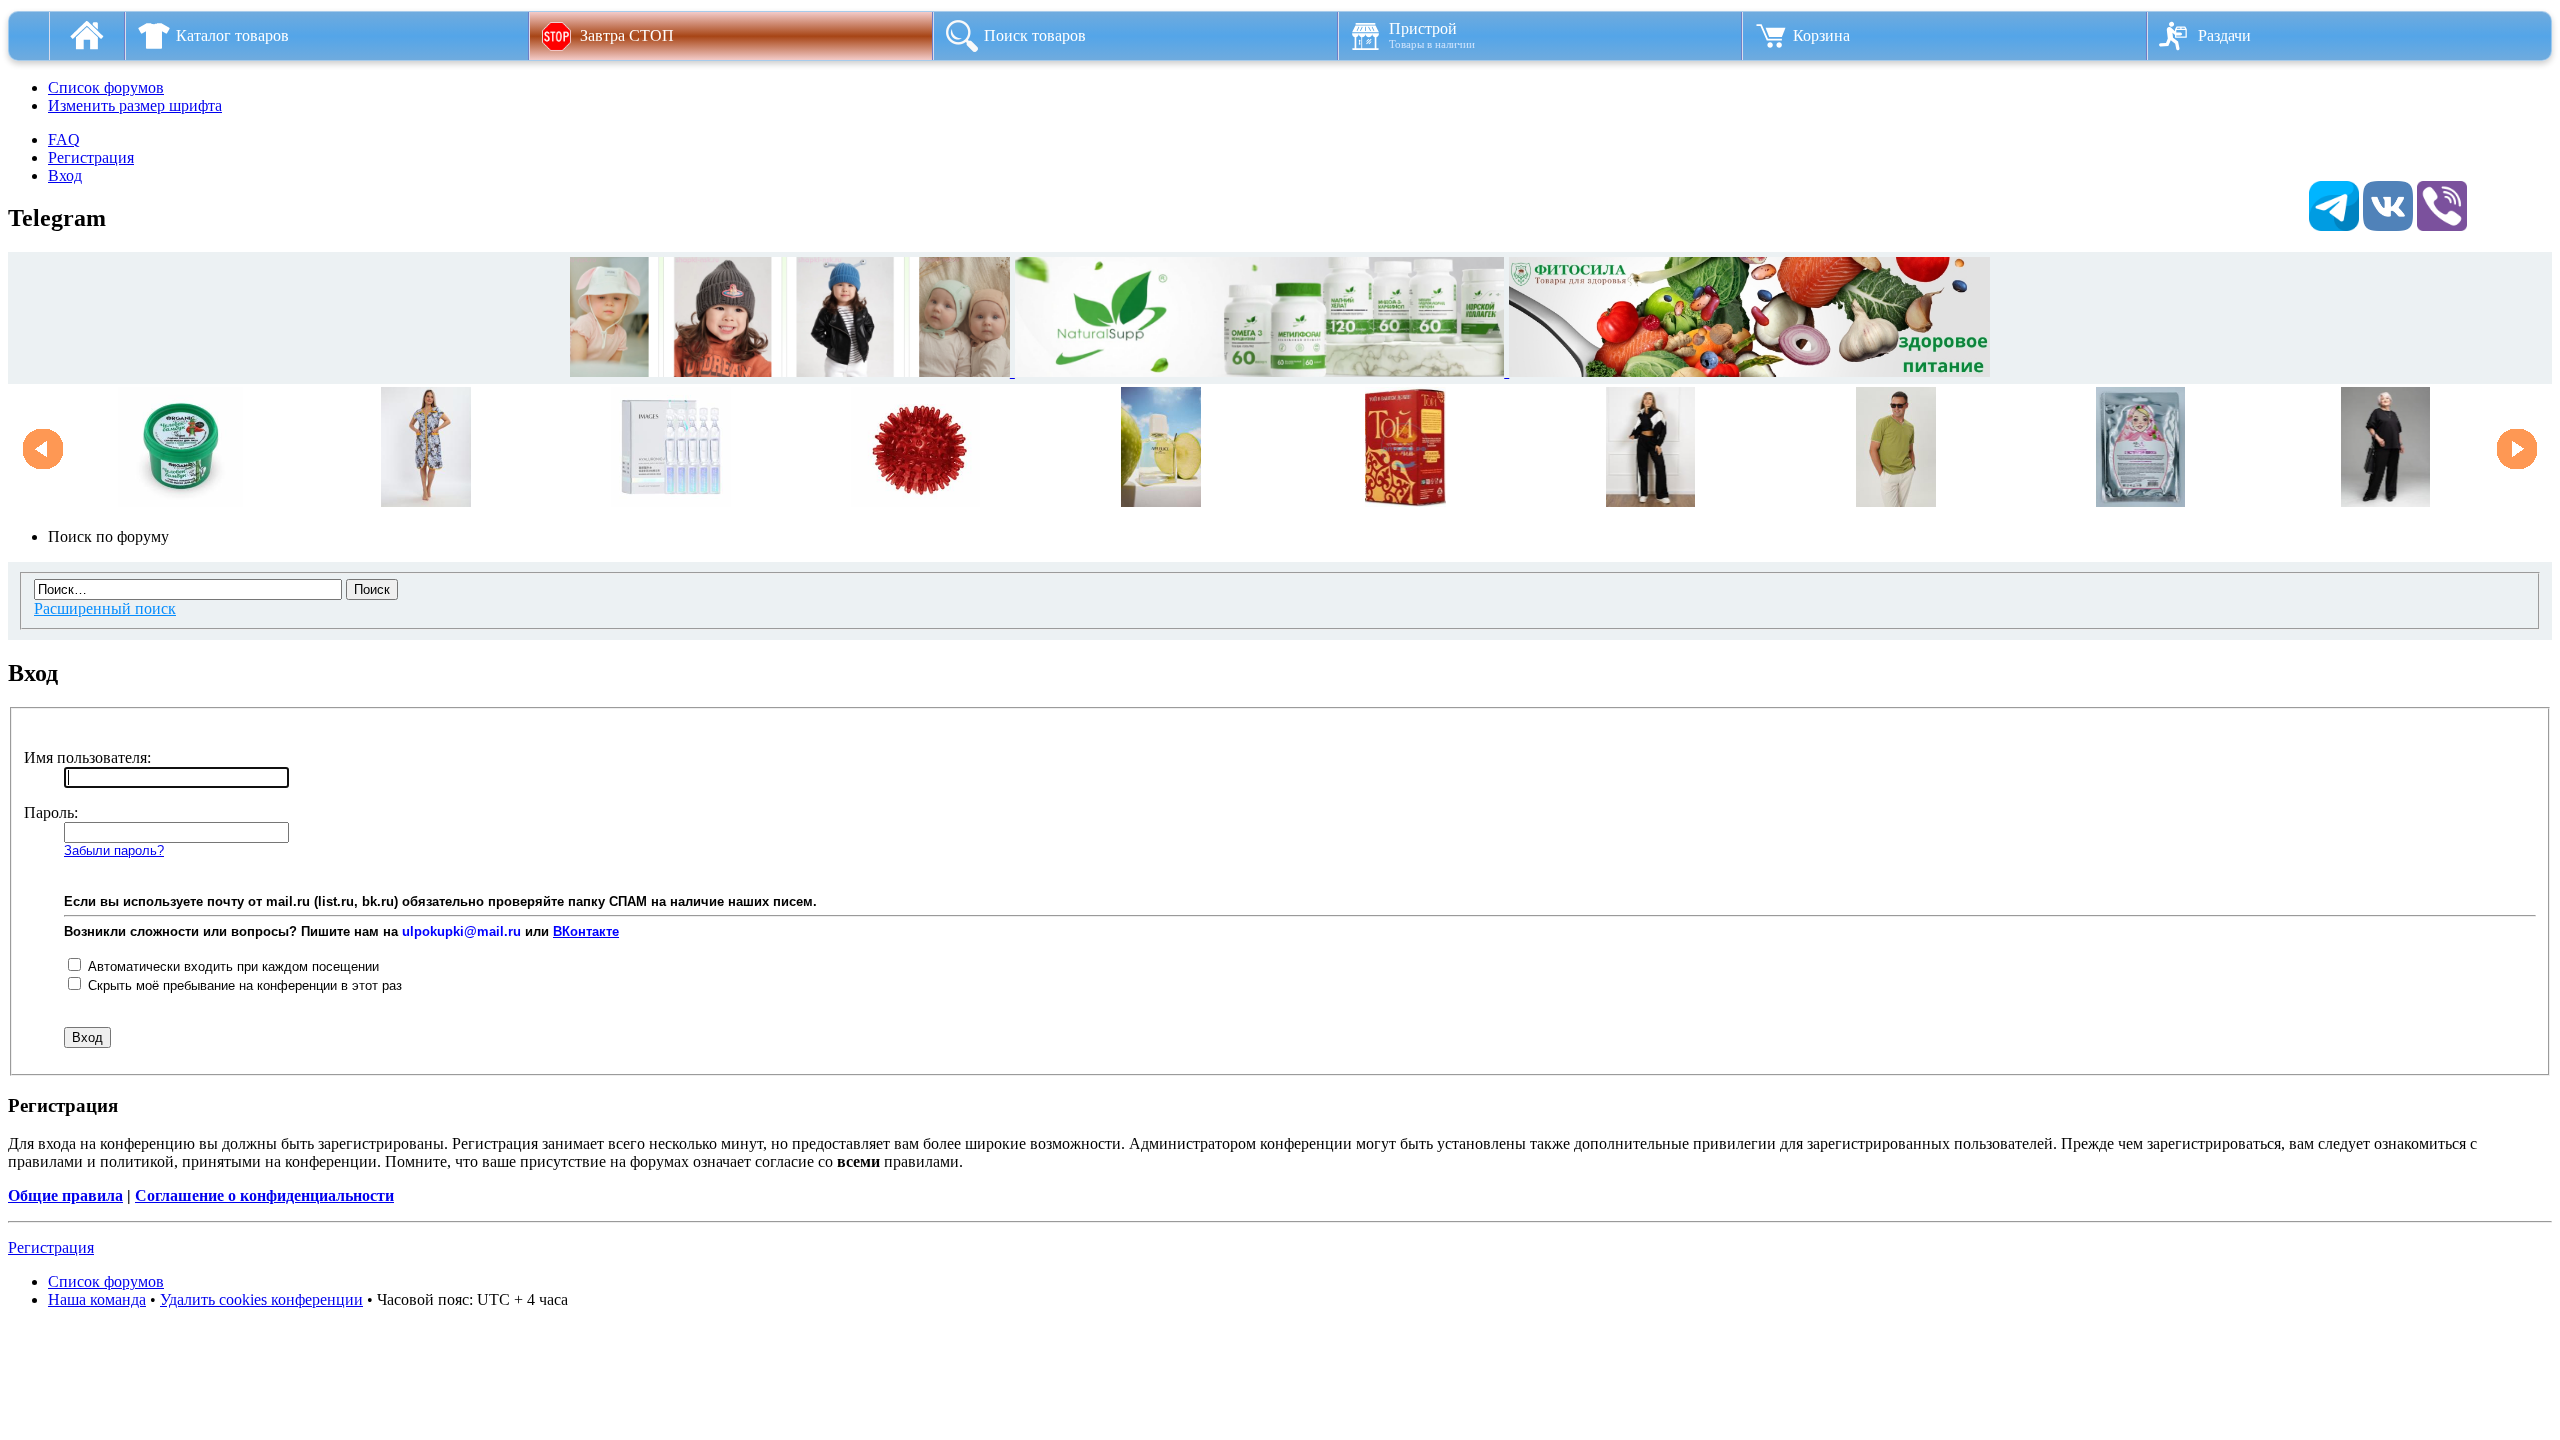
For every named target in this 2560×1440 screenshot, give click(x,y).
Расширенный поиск (105, 608)
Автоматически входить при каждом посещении (231, 966)
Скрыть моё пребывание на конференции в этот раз (243, 985)
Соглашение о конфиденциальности (264, 1195)
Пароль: (51, 812)
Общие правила (65, 1195)
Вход (65, 175)
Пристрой (1432, 35)
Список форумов (106, 87)
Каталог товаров (232, 35)
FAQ (64, 139)
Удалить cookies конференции (261, 1299)
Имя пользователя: (87, 757)
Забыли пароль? (114, 850)
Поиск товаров (1035, 35)
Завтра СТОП (627, 35)
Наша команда (97, 1299)
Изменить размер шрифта (135, 105)
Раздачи (2224, 35)
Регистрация (91, 157)
